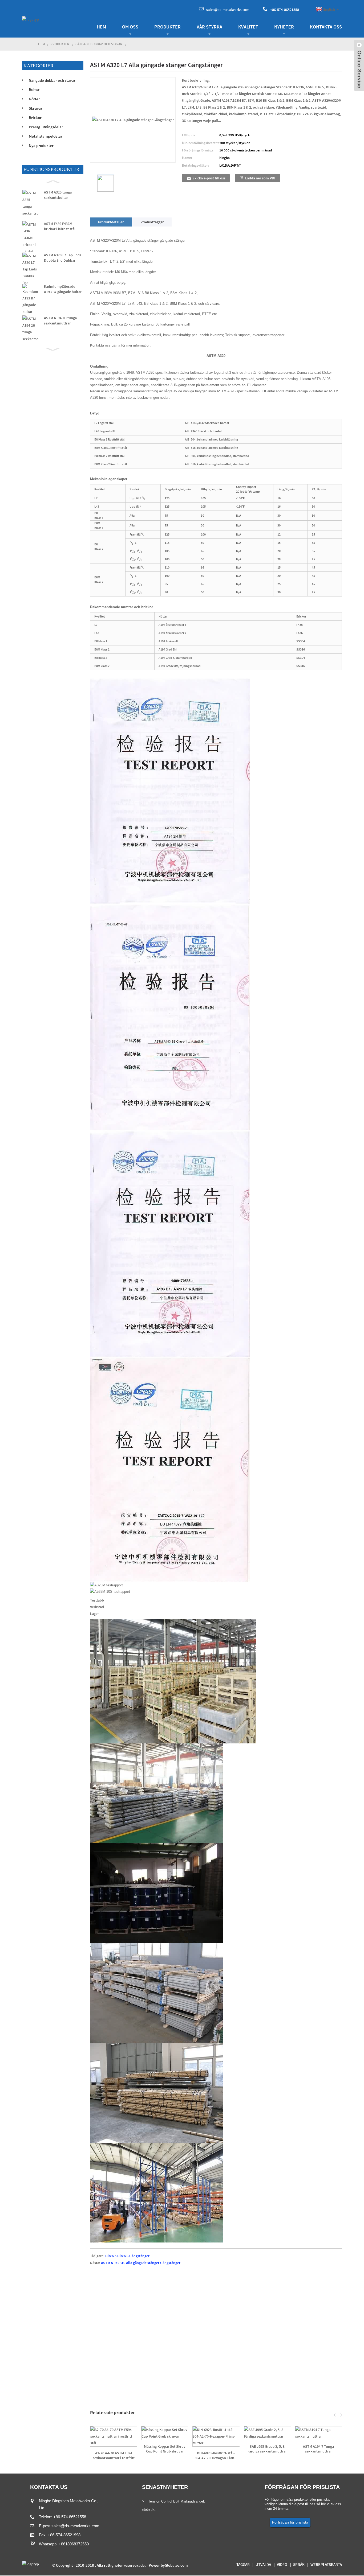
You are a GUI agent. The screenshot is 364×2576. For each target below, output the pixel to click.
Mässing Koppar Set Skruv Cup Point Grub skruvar (165, 2449)
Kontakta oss (326, 27)
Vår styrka (209, 27)
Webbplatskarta (326, 2564)
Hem (101, 27)
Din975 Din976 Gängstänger (127, 2256)
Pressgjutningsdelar (46, 127)
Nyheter (284, 27)
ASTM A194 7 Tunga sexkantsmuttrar (318, 2449)
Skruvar (36, 108)
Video (282, 2564)
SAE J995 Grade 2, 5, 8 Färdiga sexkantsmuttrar (267, 2449)
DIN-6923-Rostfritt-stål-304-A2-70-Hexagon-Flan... (216, 2455)
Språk (299, 2564)
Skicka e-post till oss (209, 178)
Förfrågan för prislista (290, 2522)
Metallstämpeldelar (46, 136)
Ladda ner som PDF (261, 178)
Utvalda (263, 2564)
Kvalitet (248, 27)
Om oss (130, 27)
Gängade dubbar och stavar (99, 44)
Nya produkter (41, 145)
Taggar (243, 2564)
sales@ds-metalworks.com (228, 10)
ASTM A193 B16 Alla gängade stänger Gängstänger (141, 2263)
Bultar (34, 90)
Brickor (35, 118)
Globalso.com (176, 2565)
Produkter (167, 27)
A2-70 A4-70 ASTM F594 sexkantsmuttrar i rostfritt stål (114, 2455)
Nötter (34, 99)
